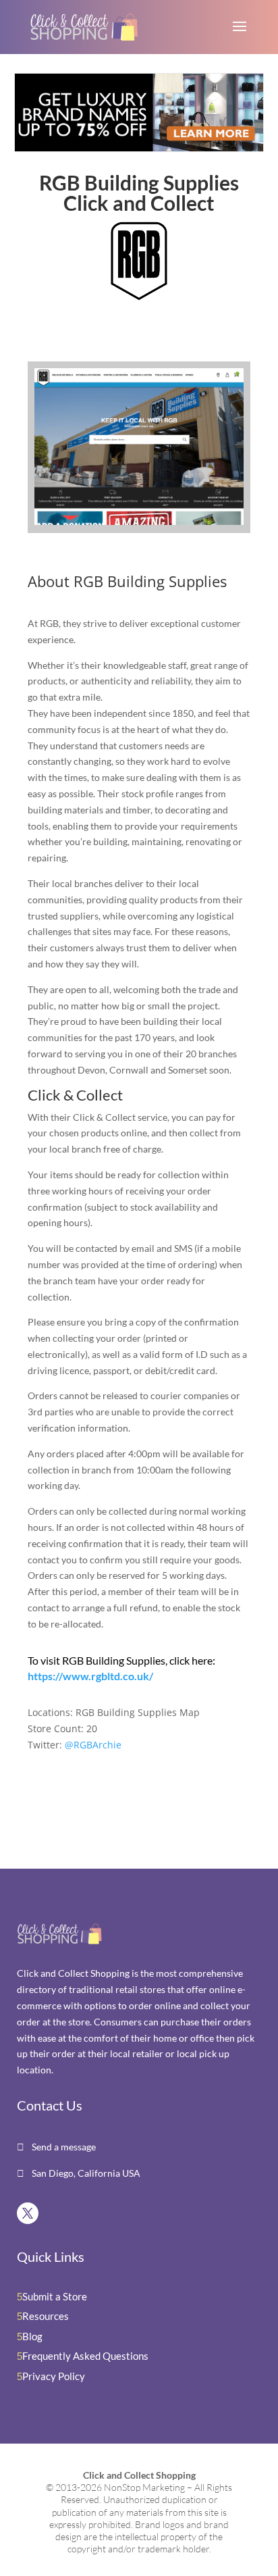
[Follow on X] (28, 2213)
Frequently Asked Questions (85, 2356)
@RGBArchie (93, 1745)
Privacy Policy (54, 2376)
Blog (32, 2336)
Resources (46, 2316)
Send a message (63, 2147)
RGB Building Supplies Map (138, 1712)
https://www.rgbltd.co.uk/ (90, 1676)
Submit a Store (55, 2296)
